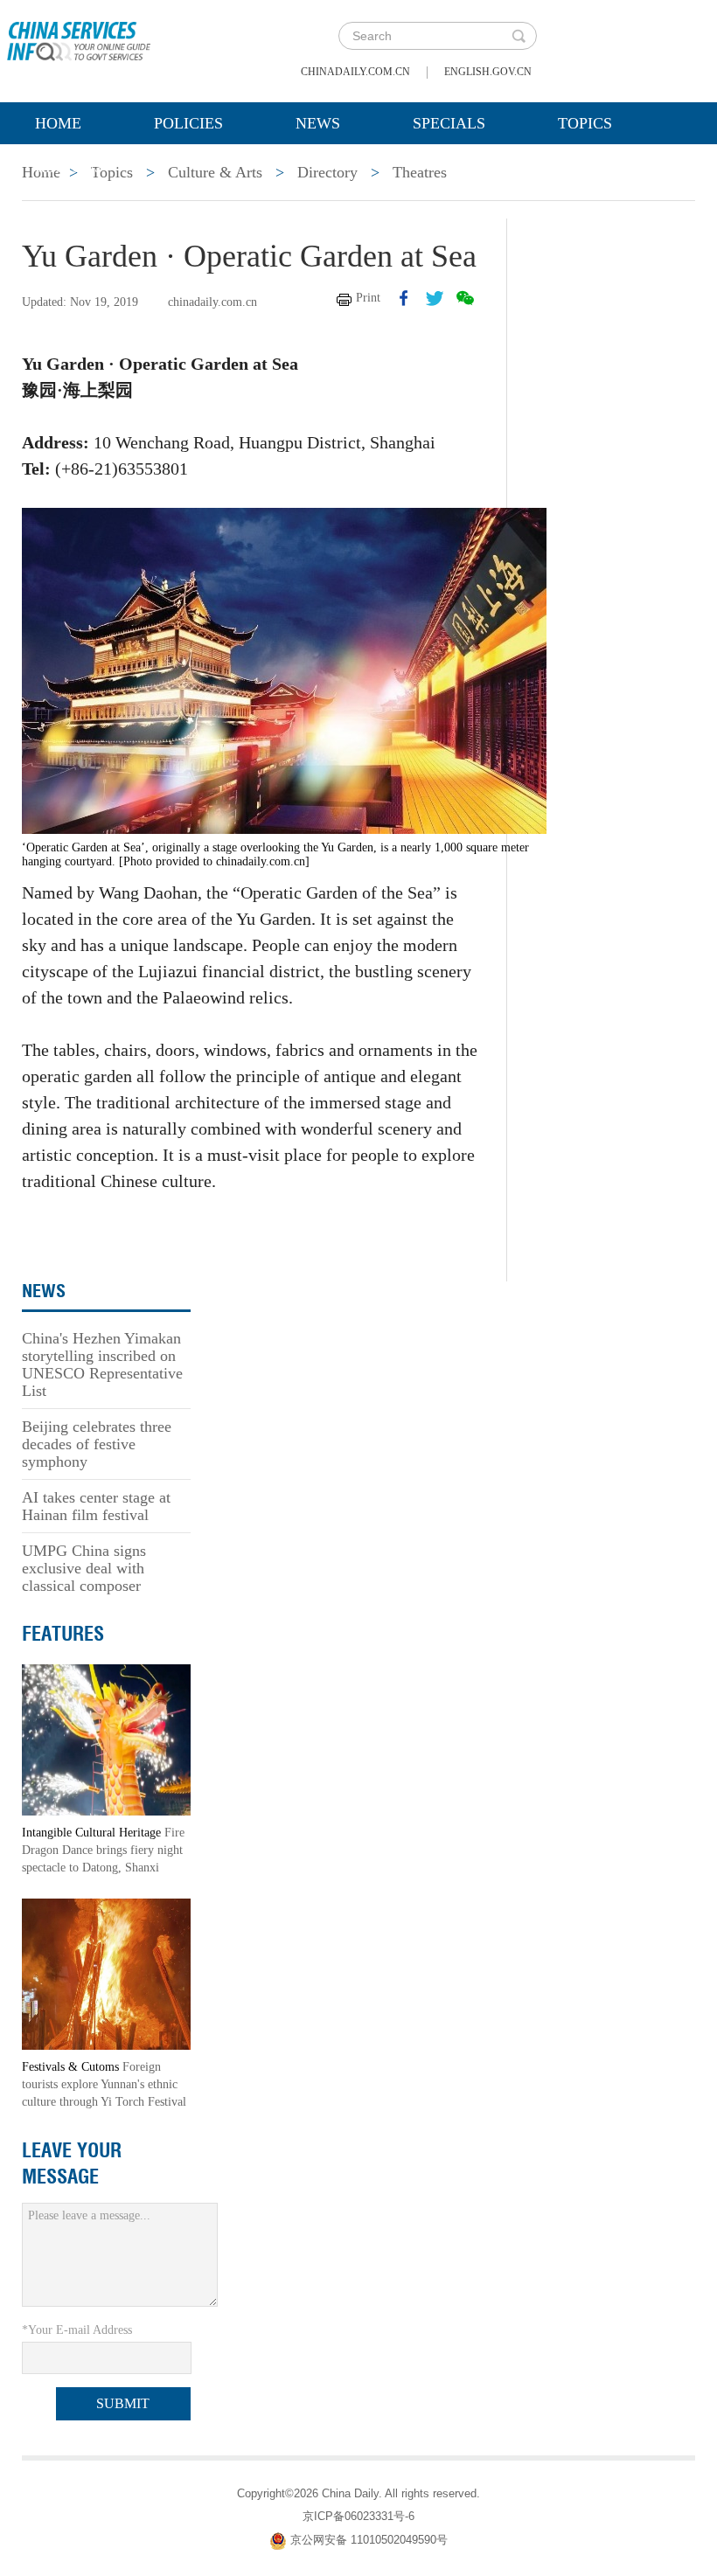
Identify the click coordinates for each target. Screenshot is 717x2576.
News (318, 123)
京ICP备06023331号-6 (358, 2516)
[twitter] (435, 298)
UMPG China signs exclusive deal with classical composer (84, 1568)
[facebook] (404, 298)
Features (63, 1634)
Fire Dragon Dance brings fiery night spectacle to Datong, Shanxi (103, 1850)
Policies (188, 123)
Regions (69, 167)
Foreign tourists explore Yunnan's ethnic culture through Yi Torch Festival (104, 2084)
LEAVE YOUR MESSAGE (72, 2163)
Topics (585, 123)
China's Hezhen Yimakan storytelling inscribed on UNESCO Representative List (102, 1364)
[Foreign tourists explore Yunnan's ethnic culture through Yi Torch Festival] (106, 1973)
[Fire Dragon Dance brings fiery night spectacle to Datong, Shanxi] (106, 1739)
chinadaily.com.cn (355, 72)
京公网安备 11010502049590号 (369, 2540)
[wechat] (465, 298)
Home (58, 123)
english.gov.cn (488, 72)
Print (368, 298)
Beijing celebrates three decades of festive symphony (97, 1444)
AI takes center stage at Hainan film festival (96, 1506)
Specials (449, 123)
